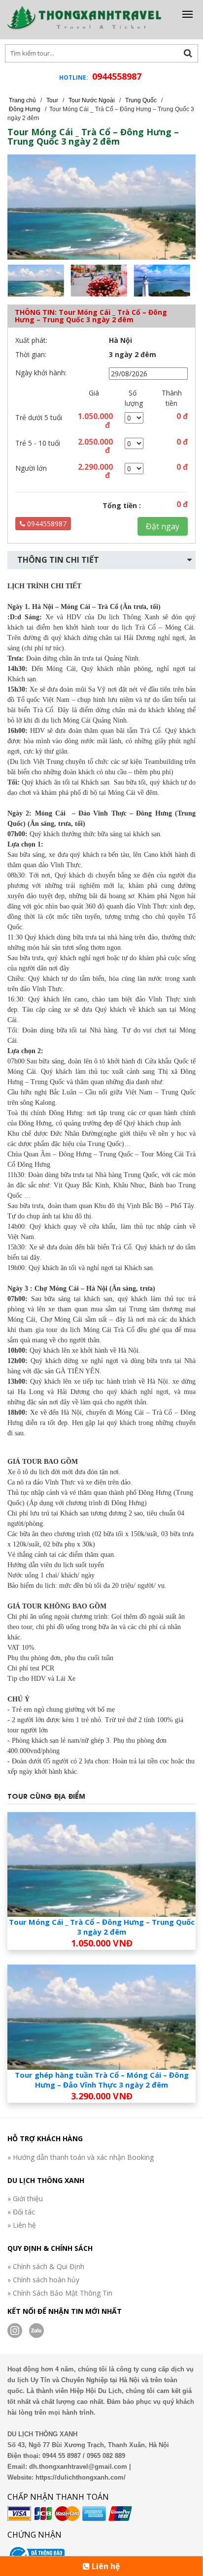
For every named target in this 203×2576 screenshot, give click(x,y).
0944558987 (117, 76)
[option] (39, 281)
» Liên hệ (22, 2225)
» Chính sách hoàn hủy (43, 2280)
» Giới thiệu (25, 2198)
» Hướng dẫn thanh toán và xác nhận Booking (81, 2157)
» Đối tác (21, 2212)
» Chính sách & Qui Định (46, 2266)
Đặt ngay (163, 526)
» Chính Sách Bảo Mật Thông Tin (60, 2293)
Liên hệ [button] (105, 2566)
